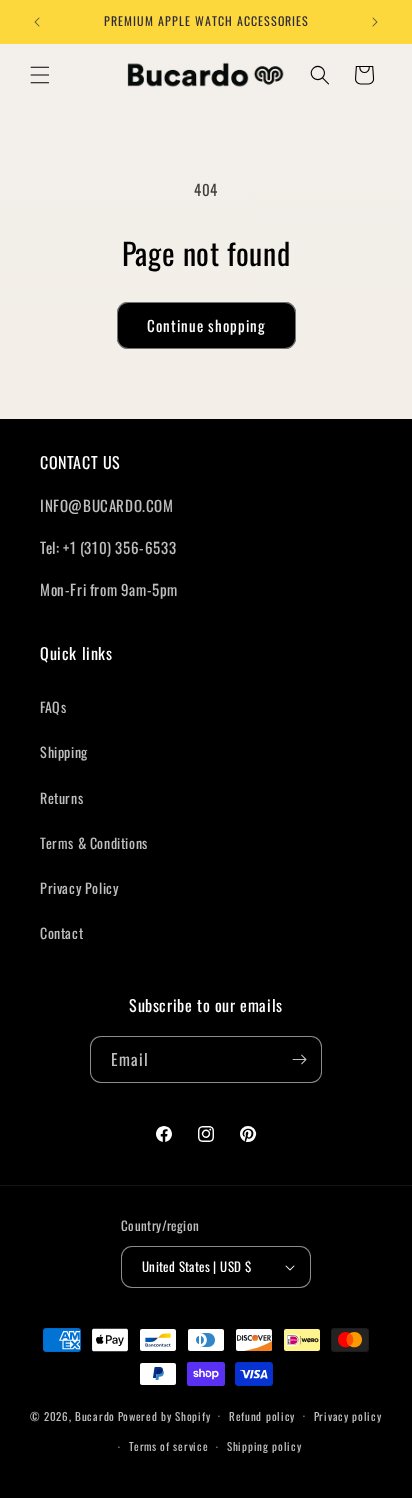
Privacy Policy (79, 887)
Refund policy (262, 1416)
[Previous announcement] (37, 22)
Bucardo (95, 1415)
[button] (40, 75)
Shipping (64, 751)
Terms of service (168, 1446)
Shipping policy (264, 1446)
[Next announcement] (375, 22)
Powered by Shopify (164, 1415)
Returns (61, 797)
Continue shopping (206, 325)
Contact (61, 932)
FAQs (53, 706)
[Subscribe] (299, 1059)
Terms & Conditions (94, 842)
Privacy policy (348, 1416)
